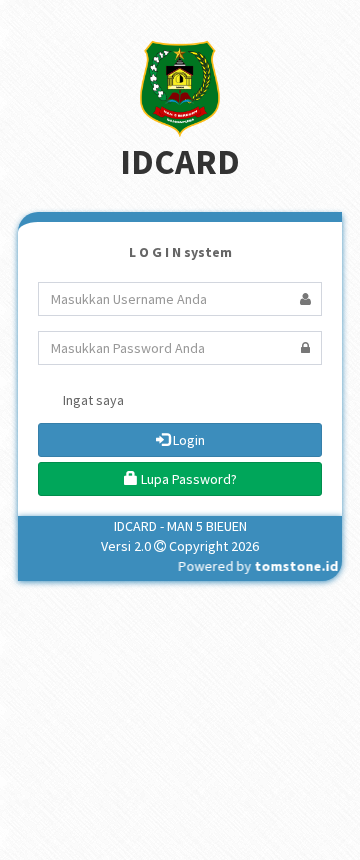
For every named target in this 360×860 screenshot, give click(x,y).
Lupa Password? (187, 479)
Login (187, 440)
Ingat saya (92, 400)
